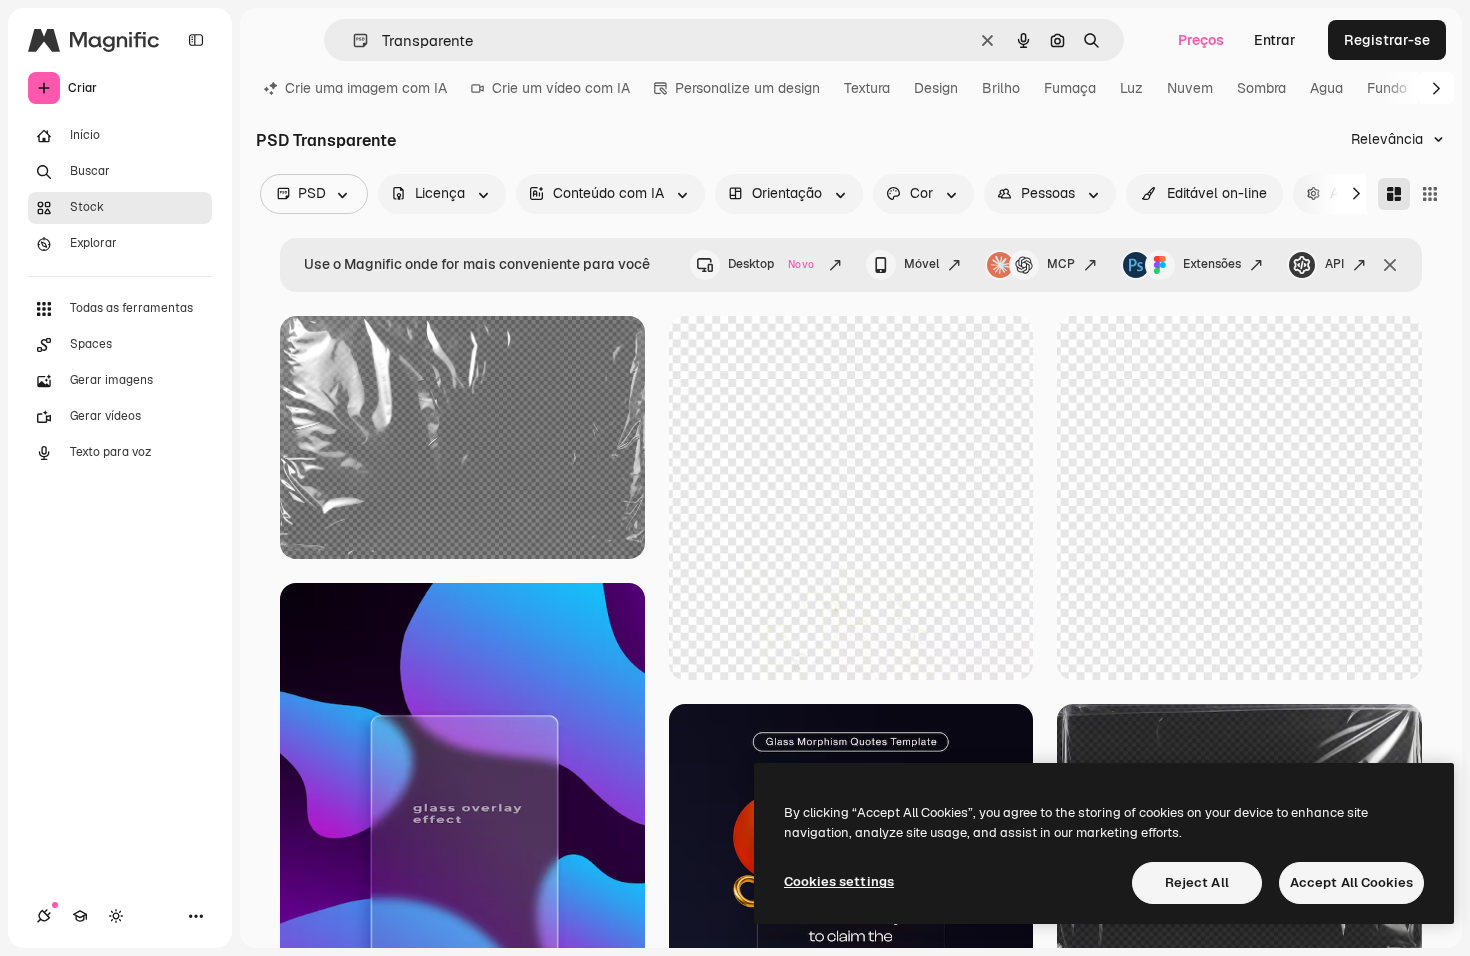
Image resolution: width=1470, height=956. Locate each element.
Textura (867, 88)
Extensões (1212, 264)
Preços (1201, 40)
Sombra (1261, 88)
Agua (1326, 88)
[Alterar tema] (116, 916)
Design (936, 88)
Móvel (921, 264)
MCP (1061, 264)
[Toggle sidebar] (196, 40)
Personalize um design (747, 88)
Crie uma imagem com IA (366, 88)
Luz (1131, 88)
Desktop (771, 264)
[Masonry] (1394, 194)
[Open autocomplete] (352, 40)
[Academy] (80, 916)
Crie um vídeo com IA (561, 88)
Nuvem (1190, 88)
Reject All (1197, 882)
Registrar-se (1387, 40)
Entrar (1275, 40)
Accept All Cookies (1351, 882)
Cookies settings (839, 881)
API (1334, 264)
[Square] (1430, 194)
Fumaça (1070, 88)
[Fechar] (1390, 265)
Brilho (1001, 88)
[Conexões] (44, 916)
